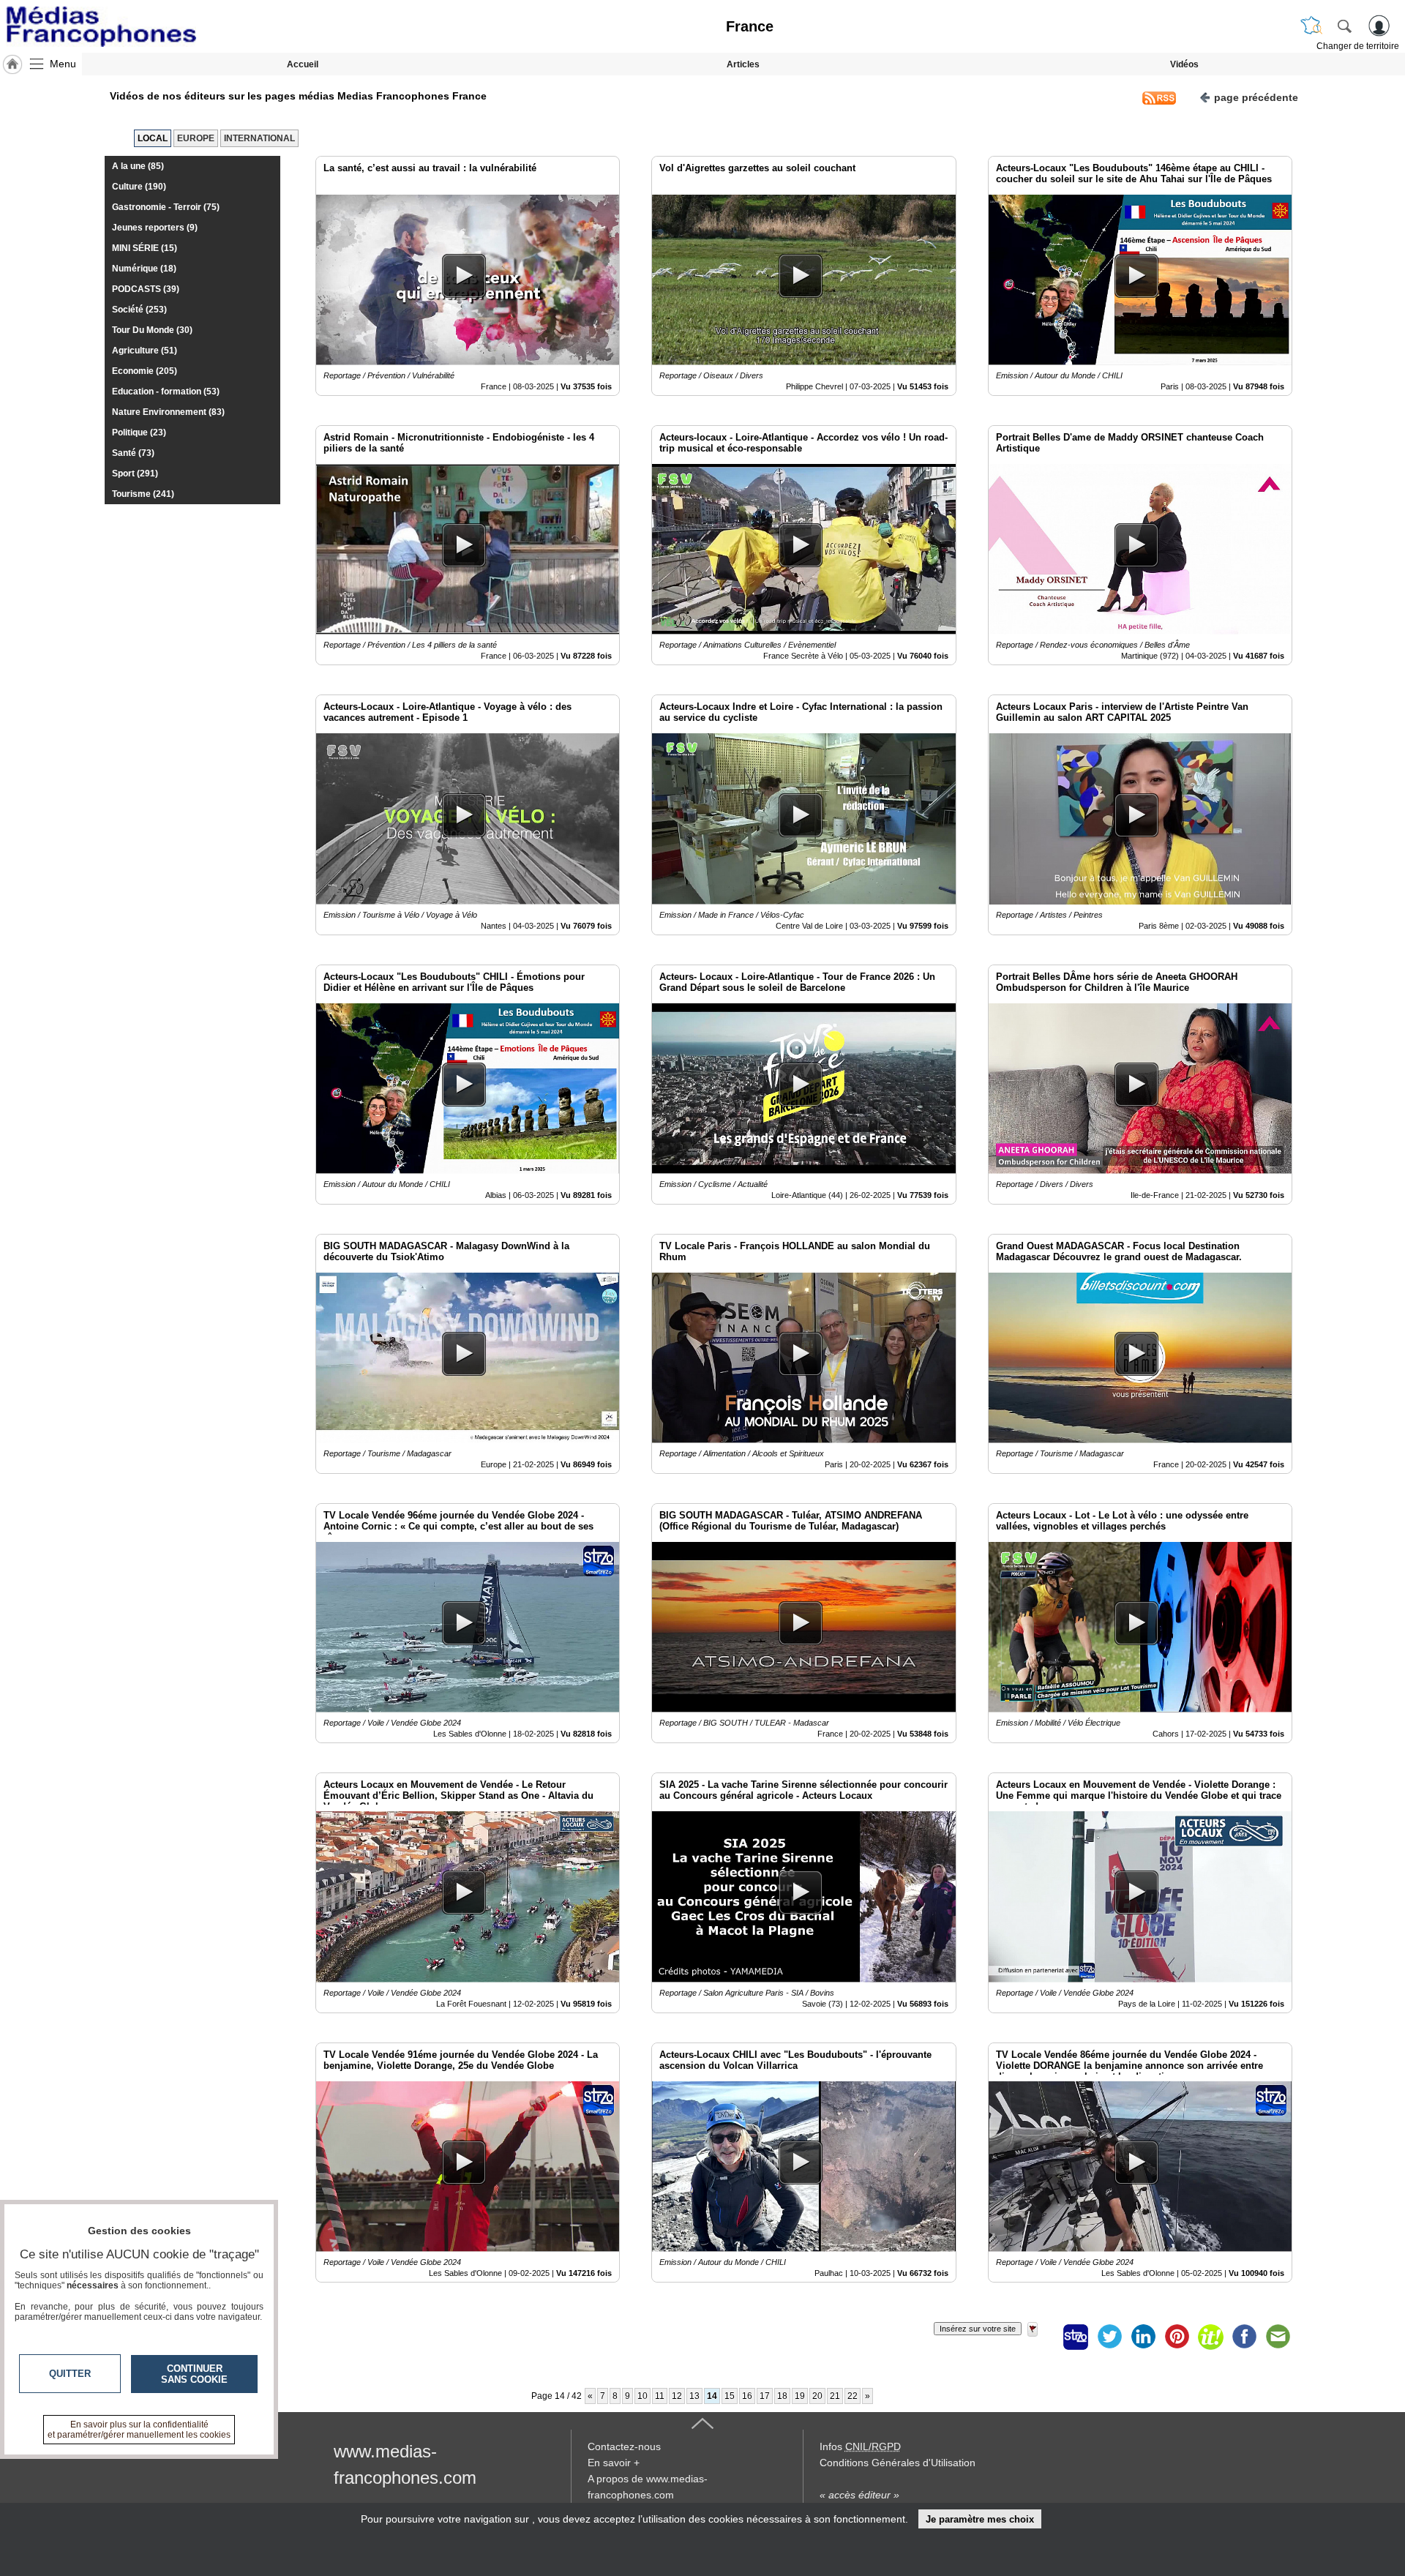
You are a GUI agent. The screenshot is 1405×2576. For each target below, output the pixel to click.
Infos (860, 2446)
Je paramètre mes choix (980, 2519)
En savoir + (614, 2463)
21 (835, 2396)
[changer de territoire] (1311, 26)
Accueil (303, 64)
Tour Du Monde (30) (152, 330)
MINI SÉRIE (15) (145, 248)
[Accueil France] (12, 64)
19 (800, 2396)
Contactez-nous (624, 2446)
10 (642, 2396)
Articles (743, 64)
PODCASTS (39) (146, 289)
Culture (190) (139, 187)
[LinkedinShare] (1143, 2337)
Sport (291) (135, 473)
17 (765, 2396)
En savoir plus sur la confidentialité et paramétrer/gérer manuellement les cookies (139, 2430)
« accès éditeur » (859, 2495)
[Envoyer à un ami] (1278, 2337)
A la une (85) (138, 166)
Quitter (70, 2374)
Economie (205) (145, 371)
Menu (63, 64)
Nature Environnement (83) (168, 412)
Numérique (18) (144, 269)
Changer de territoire (1358, 46)
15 (730, 2396)
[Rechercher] (1344, 26)
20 (817, 2396)
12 (677, 2396)
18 (782, 2396)
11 (660, 2396)
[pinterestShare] (1177, 2337)
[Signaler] (1042, 2337)
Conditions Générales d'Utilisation (898, 2463)
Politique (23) (139, 433)
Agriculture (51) (145, 351)
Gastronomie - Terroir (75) (166, 207)
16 (747, 2396)
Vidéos (1184, 64)
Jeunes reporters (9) (155, 228)
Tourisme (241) (143, 494)
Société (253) (139, 310)
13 (694, 2396)
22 (853, 2396)
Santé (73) (133, 453)
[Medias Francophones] (101, 26)
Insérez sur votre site (978, 2329)
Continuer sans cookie (194, 2374)
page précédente (1256, 97)
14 (712, 2396)
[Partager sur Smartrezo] (1076, 2337)
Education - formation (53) (166, 392)
